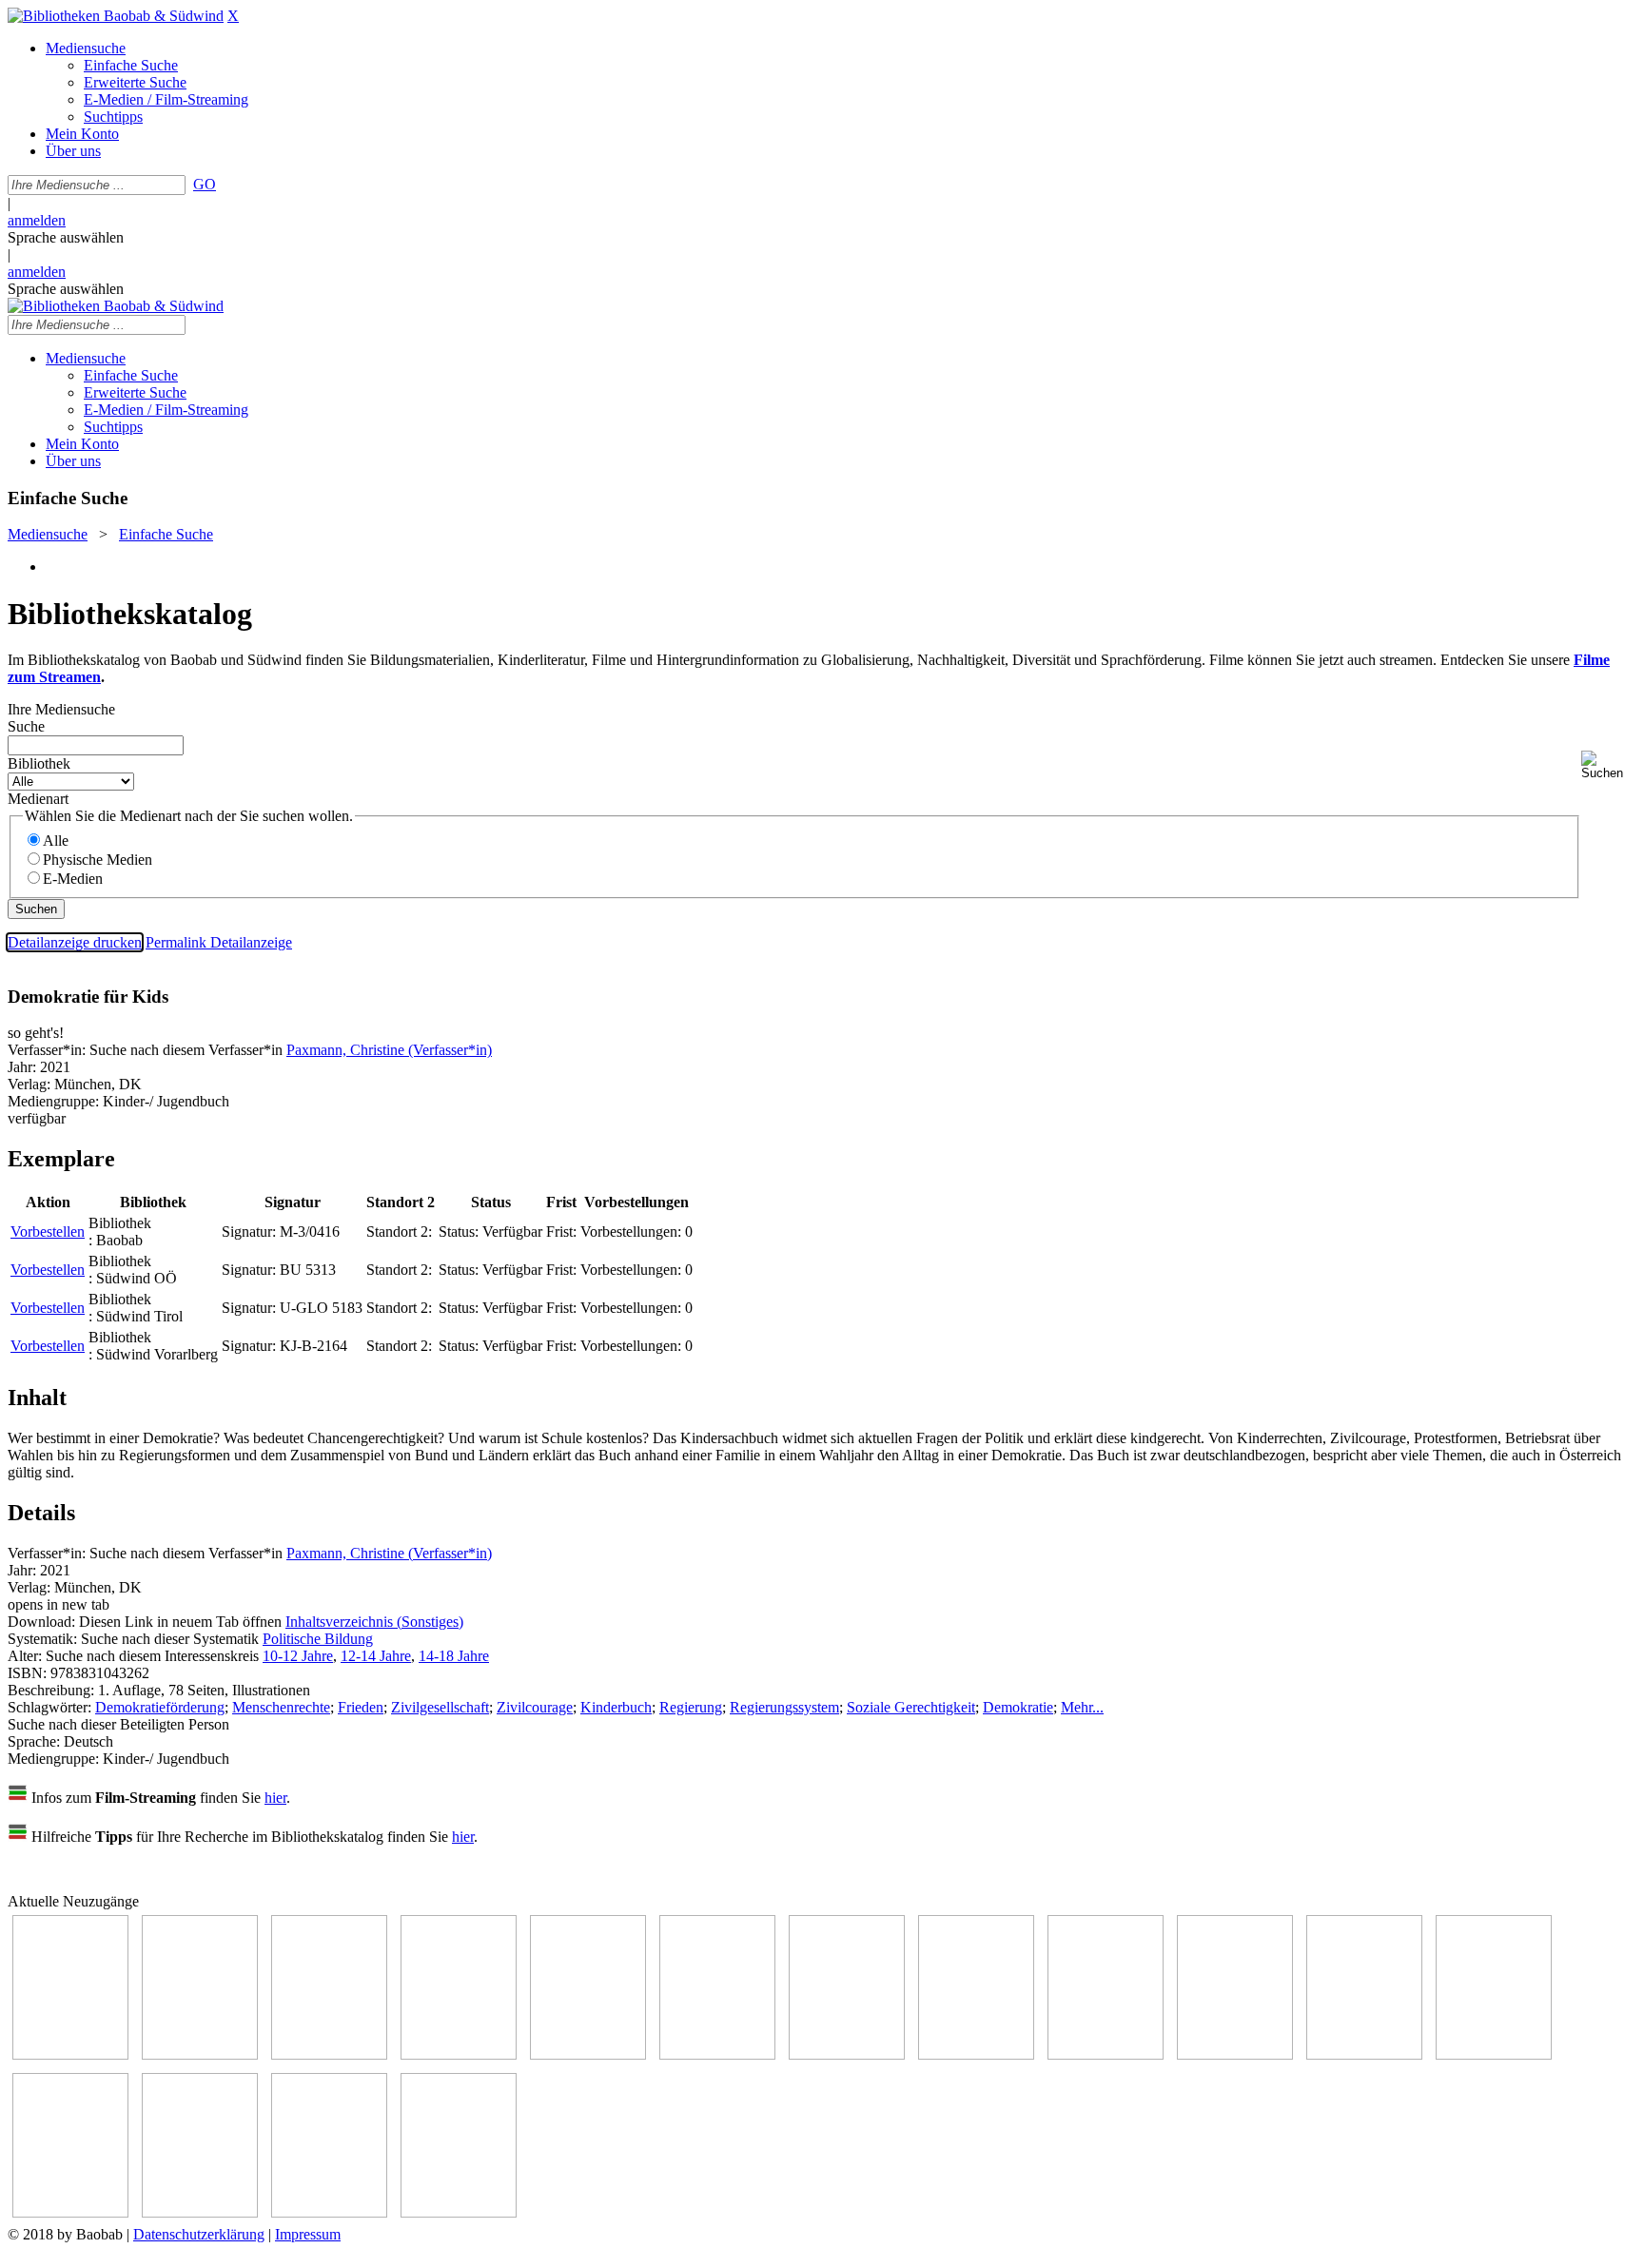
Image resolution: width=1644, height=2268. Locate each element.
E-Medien (73, 879)
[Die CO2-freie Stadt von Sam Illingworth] (329, 2054)
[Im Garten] (1106, 2054)
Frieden (361, 1707)
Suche (26, 726)
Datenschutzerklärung (199, 2234)
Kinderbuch (616, 1707)
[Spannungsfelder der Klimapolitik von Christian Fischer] (200, 2054)
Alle (56, 841)
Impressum (308, 2234)
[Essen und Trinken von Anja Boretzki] (70, 2212)
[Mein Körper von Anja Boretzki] (200, 2212)
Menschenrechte (281, 1707)
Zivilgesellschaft (440, 1707)
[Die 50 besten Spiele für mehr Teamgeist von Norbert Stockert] (1235, 2054)
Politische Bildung (318, 1639)
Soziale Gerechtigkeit (911, 1707)
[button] (1609, 765)
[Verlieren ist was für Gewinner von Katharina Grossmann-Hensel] (717, 2054)
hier (275, 1798)
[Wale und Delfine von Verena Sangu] (459, 2054)
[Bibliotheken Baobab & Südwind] (116, 16)
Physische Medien (98, 860)
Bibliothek (39, 763)
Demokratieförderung (160, 1707)
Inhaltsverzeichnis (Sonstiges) (374, 1622)
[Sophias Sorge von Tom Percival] (588, 2054)
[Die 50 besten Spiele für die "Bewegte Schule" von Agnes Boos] (1494, 2054)
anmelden (37, 220)
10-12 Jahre (298, 1656)
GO (205, 184)
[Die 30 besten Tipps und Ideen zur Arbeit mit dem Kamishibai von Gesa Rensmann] (70, 2054)
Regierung (691, 1707)
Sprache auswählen (66, 237)
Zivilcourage (535, 1707)
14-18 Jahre (454, 1656)
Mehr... (1082, 1707)
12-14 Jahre (376, 1656)
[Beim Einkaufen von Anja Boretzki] (459, 2212)
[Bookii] (847, 2054)
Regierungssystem (784, 1707)
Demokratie (1018, 1707)
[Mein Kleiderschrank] (329, 2212)
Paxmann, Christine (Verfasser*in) (389, 1050)
